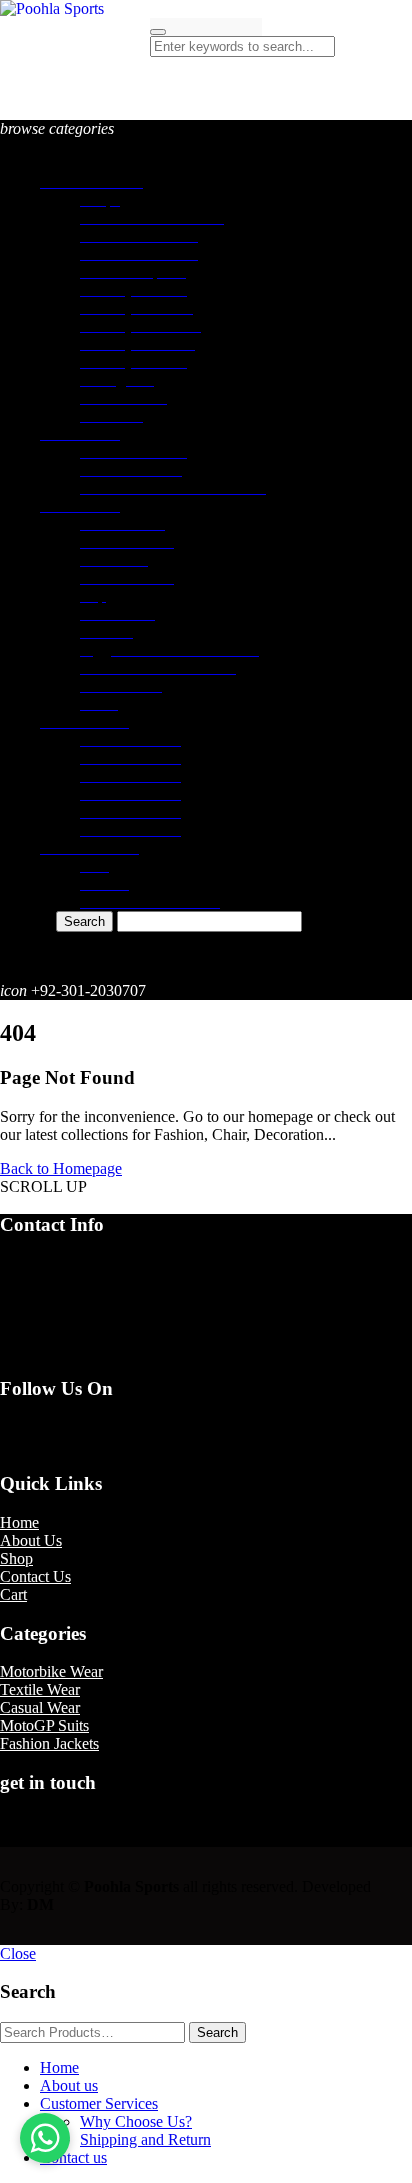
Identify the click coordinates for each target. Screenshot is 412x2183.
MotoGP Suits (44, 1725)
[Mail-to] (46, 1444)
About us (69, 2085)
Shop (16, 1558)
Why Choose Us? (136, 2121)
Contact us (73, 2157)
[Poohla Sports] (52, 8)
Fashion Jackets (49, 1743)
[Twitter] (46, 1426)
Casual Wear (40, 1707)
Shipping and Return (145, 2139)
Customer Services (99, 2103)
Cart (13, 1594)
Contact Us (35, 1576)
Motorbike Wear (51, 1671)
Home (19, 1522)
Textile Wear (40, 1689)
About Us (31, 1540)
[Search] (158, 32)
